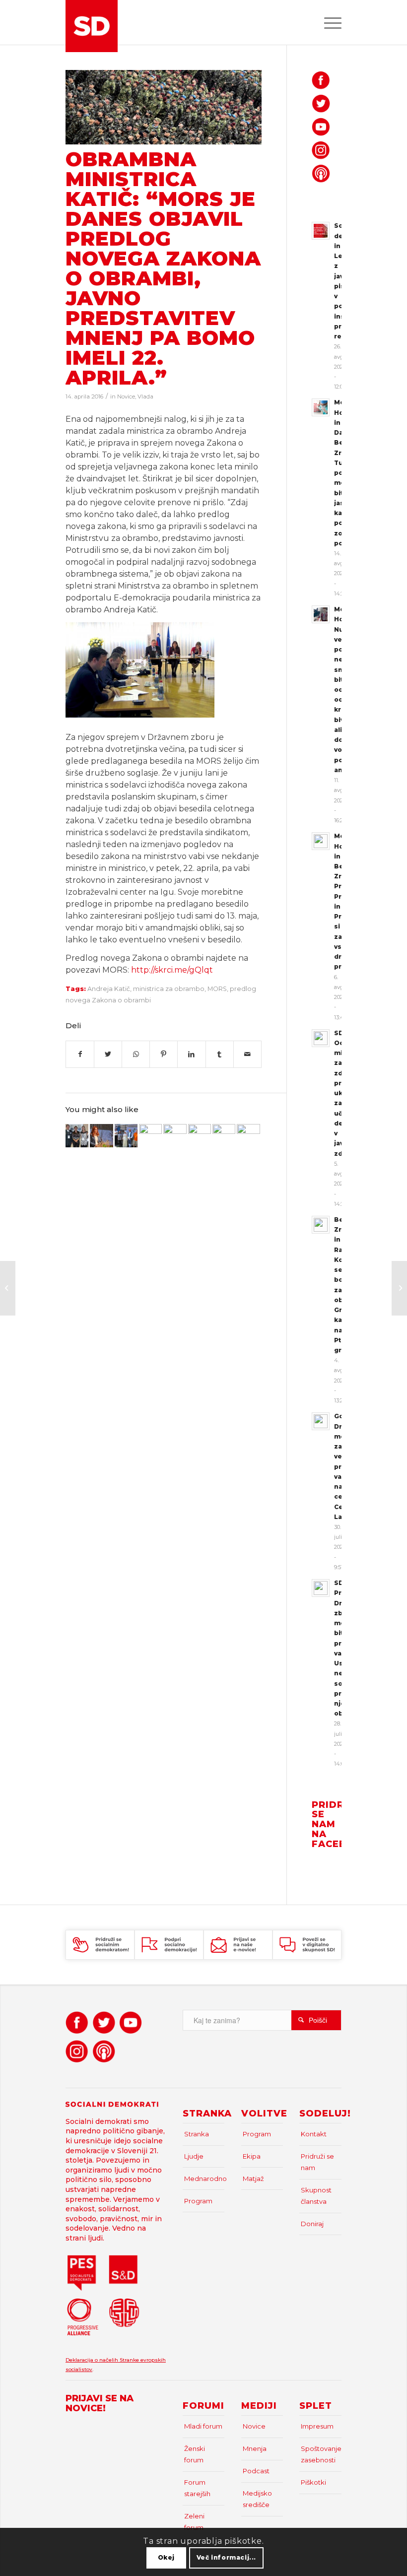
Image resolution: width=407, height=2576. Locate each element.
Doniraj (312, 2224)
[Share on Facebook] (80, 1054)
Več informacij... (226, 2557)
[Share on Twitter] (108, 1054)
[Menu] (328, 22)
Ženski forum (195, 2454)
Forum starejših (197, 2488)
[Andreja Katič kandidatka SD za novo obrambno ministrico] (150, 1135)
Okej (166, 2557)
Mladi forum (203, 2426)
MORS (217, 989)
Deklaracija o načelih (93, 2360)
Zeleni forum (194, 2522)
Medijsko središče (257, 2499)
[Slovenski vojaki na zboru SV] (164, 107)
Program (198, 2201)
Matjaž (253, 2179)
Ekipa (252, 2156)
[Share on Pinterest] (164, 1054)
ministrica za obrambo (169, 989)
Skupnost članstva (316, 2196)
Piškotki (313, 2482)
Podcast (256, 2471)
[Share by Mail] (247, 1054)
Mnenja (255, 2448)
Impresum (317, 2426)
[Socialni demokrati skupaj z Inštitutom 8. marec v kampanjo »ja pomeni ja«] (224, 1135)
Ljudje (194, 2156)
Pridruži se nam (317, 2162)
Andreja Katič (109, 989)
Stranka (197, 2134)
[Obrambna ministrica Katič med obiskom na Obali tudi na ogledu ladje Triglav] (175, 1135)
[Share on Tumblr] (220, 1054)
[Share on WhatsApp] (136, 1054)
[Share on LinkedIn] (191, 1054)
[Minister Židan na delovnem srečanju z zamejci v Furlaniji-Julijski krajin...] (399, 1288)
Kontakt (314, 2134)
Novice (126, 396)
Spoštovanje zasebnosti (321, 2454)
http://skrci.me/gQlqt (172, 970)
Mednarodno (204, 2179)
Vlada (145, 396)
